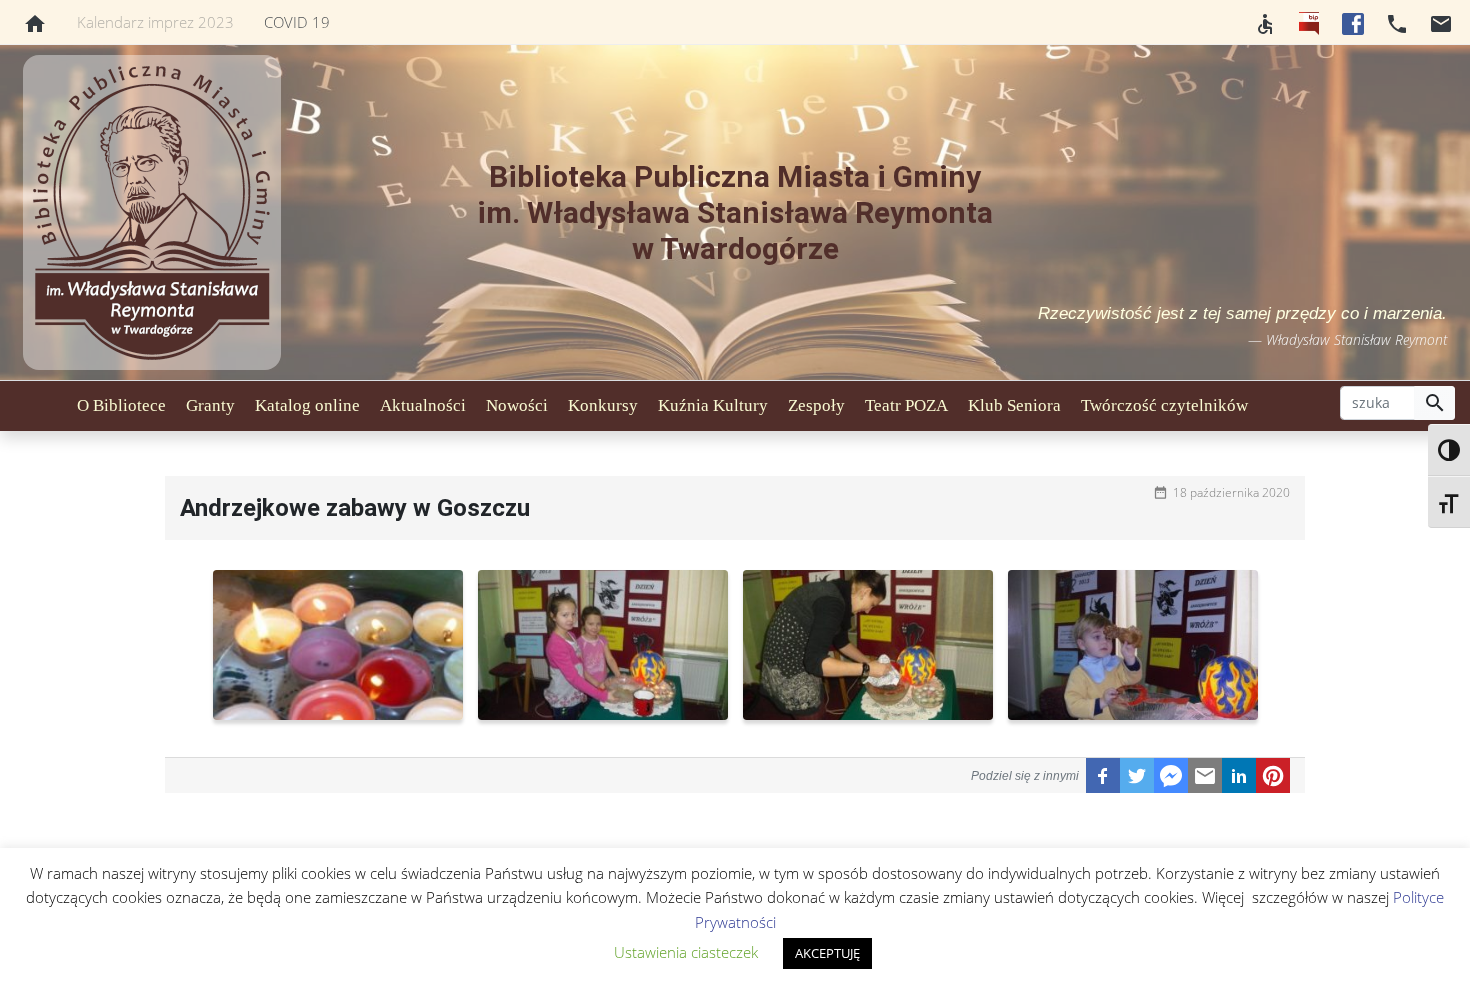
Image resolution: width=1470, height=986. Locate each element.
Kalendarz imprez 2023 (155, 22)
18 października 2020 (1231, 492)
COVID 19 (297, 22)
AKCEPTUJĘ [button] (827, 953)
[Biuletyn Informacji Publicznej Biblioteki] (1309, 22)
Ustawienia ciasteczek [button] (686, 952)
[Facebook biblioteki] (1353, 22)
